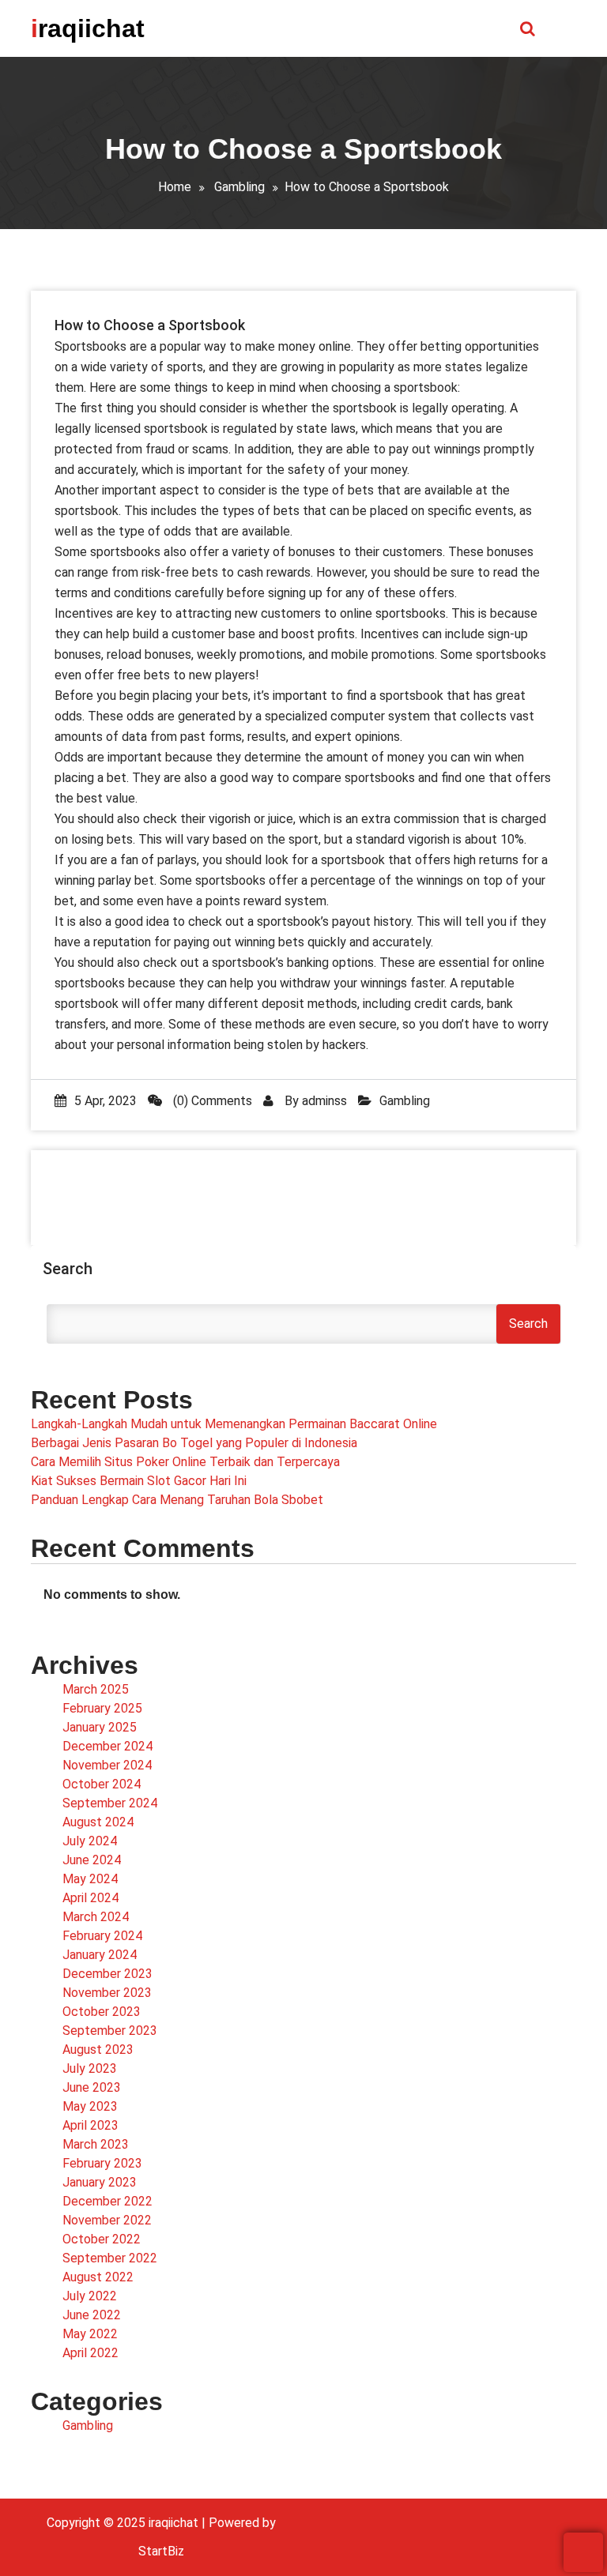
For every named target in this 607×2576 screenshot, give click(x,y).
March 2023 (96, 2144)
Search (68, 1269)
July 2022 (90, 2296)
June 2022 (92, 2315)
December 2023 (107, 1974)
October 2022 (102, 2239)
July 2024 (90, 1841)
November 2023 (107, 1993)
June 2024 (92, 1860)
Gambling (239, 187)
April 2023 (90, 2125)
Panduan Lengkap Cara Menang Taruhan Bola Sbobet (177, 1500)
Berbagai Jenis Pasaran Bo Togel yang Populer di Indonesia (194, 1443)
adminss (324, 1101)
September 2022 (110, 2258)
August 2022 (98, 2277)
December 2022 (107, 2201)
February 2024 (102, 1936)
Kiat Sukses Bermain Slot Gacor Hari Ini (139, 1481)
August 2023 (98, 2050)
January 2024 (100, 1955)
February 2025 (102, 1708)
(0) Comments (211, 1101)
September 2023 (110, 2031)
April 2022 (90, 2353)
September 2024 (110, 1803)
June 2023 (92, 2087)
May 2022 (90, 2334)
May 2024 (90, 1879)
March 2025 (96, 1689)
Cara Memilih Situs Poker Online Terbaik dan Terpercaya (185, 1462)
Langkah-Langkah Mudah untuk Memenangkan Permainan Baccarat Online (234, 1424)
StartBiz (161, 2551)
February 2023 (102, 2163)
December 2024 (107, 1746)
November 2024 (107, 1765)
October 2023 (102, 2012)
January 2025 (100, 1727)
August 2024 (98, 1822)
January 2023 (100, 2182)
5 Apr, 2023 (106, 1101)
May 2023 (90, 2106)
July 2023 (90, 2068)
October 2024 (102, 1784)
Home (175, 187)
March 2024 (96, 1917)
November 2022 (107, 2220)
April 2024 (90, 1898)
